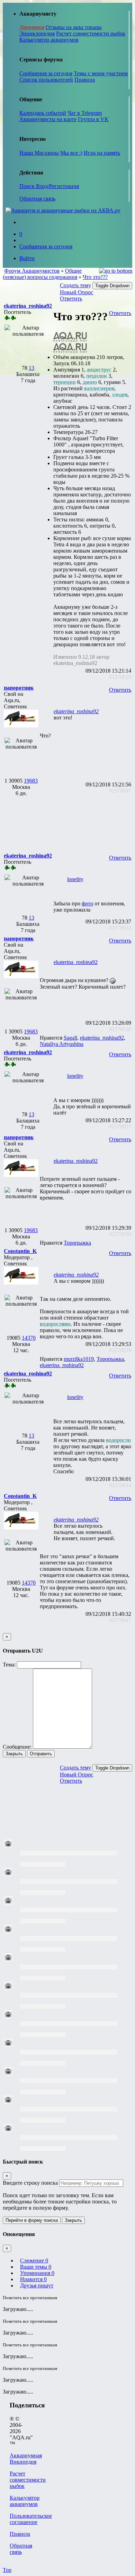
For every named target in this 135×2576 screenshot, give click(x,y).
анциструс (99, 370)
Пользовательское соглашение (31, 2519)
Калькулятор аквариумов (49, 40)
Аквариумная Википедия (26, 2459)
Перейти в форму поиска (32, 2220)
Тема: (9, 1665)
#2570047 (120, 1620)
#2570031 (120, 791)
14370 (29, 1338)
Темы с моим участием (101, 73)
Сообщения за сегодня (46, 73)
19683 (31, 781)
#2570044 (120, 1485)
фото (87, 903)
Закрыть (14, 1754)
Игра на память (102, 153)
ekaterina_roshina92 (76, 711)
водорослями (55, 1324)
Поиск (28, 186)
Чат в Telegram (85, 113)
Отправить (41, 1754)
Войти (27, 258)
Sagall (70, 1038)
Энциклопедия (37, 33)
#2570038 (120, 1234)
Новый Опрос (76, 292)
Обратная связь (37, 199)
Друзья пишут (37, 2285)
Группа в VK (93, 119)
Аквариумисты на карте (48, 119)
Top (7, 2570)
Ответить (71, 298)
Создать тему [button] (75, 285)
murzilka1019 (79, 1359)
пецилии (97, 376)
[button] (28, 306)
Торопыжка (77, 1243)
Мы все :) (71, 153)
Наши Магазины (39, 153)
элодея (120, 395)
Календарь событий (43, 113)
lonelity (75, 879)
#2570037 (120, 1127)
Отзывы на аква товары (74, 27)
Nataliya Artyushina (62, 1044)
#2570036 (120, 1029)
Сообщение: (17, 1747)
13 (31, 368)
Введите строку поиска (30, 2183)
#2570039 (120, 1350)
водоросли (118, 1440)
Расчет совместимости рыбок (91, 33)
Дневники (32, 27)
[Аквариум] (63, 210)
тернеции (65, 382)
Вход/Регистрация (57, 186)
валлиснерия (99, 388)
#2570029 (120, 677)
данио (90, 382)
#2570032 (120, 928)
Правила (85, 80)
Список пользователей (46, 80)
